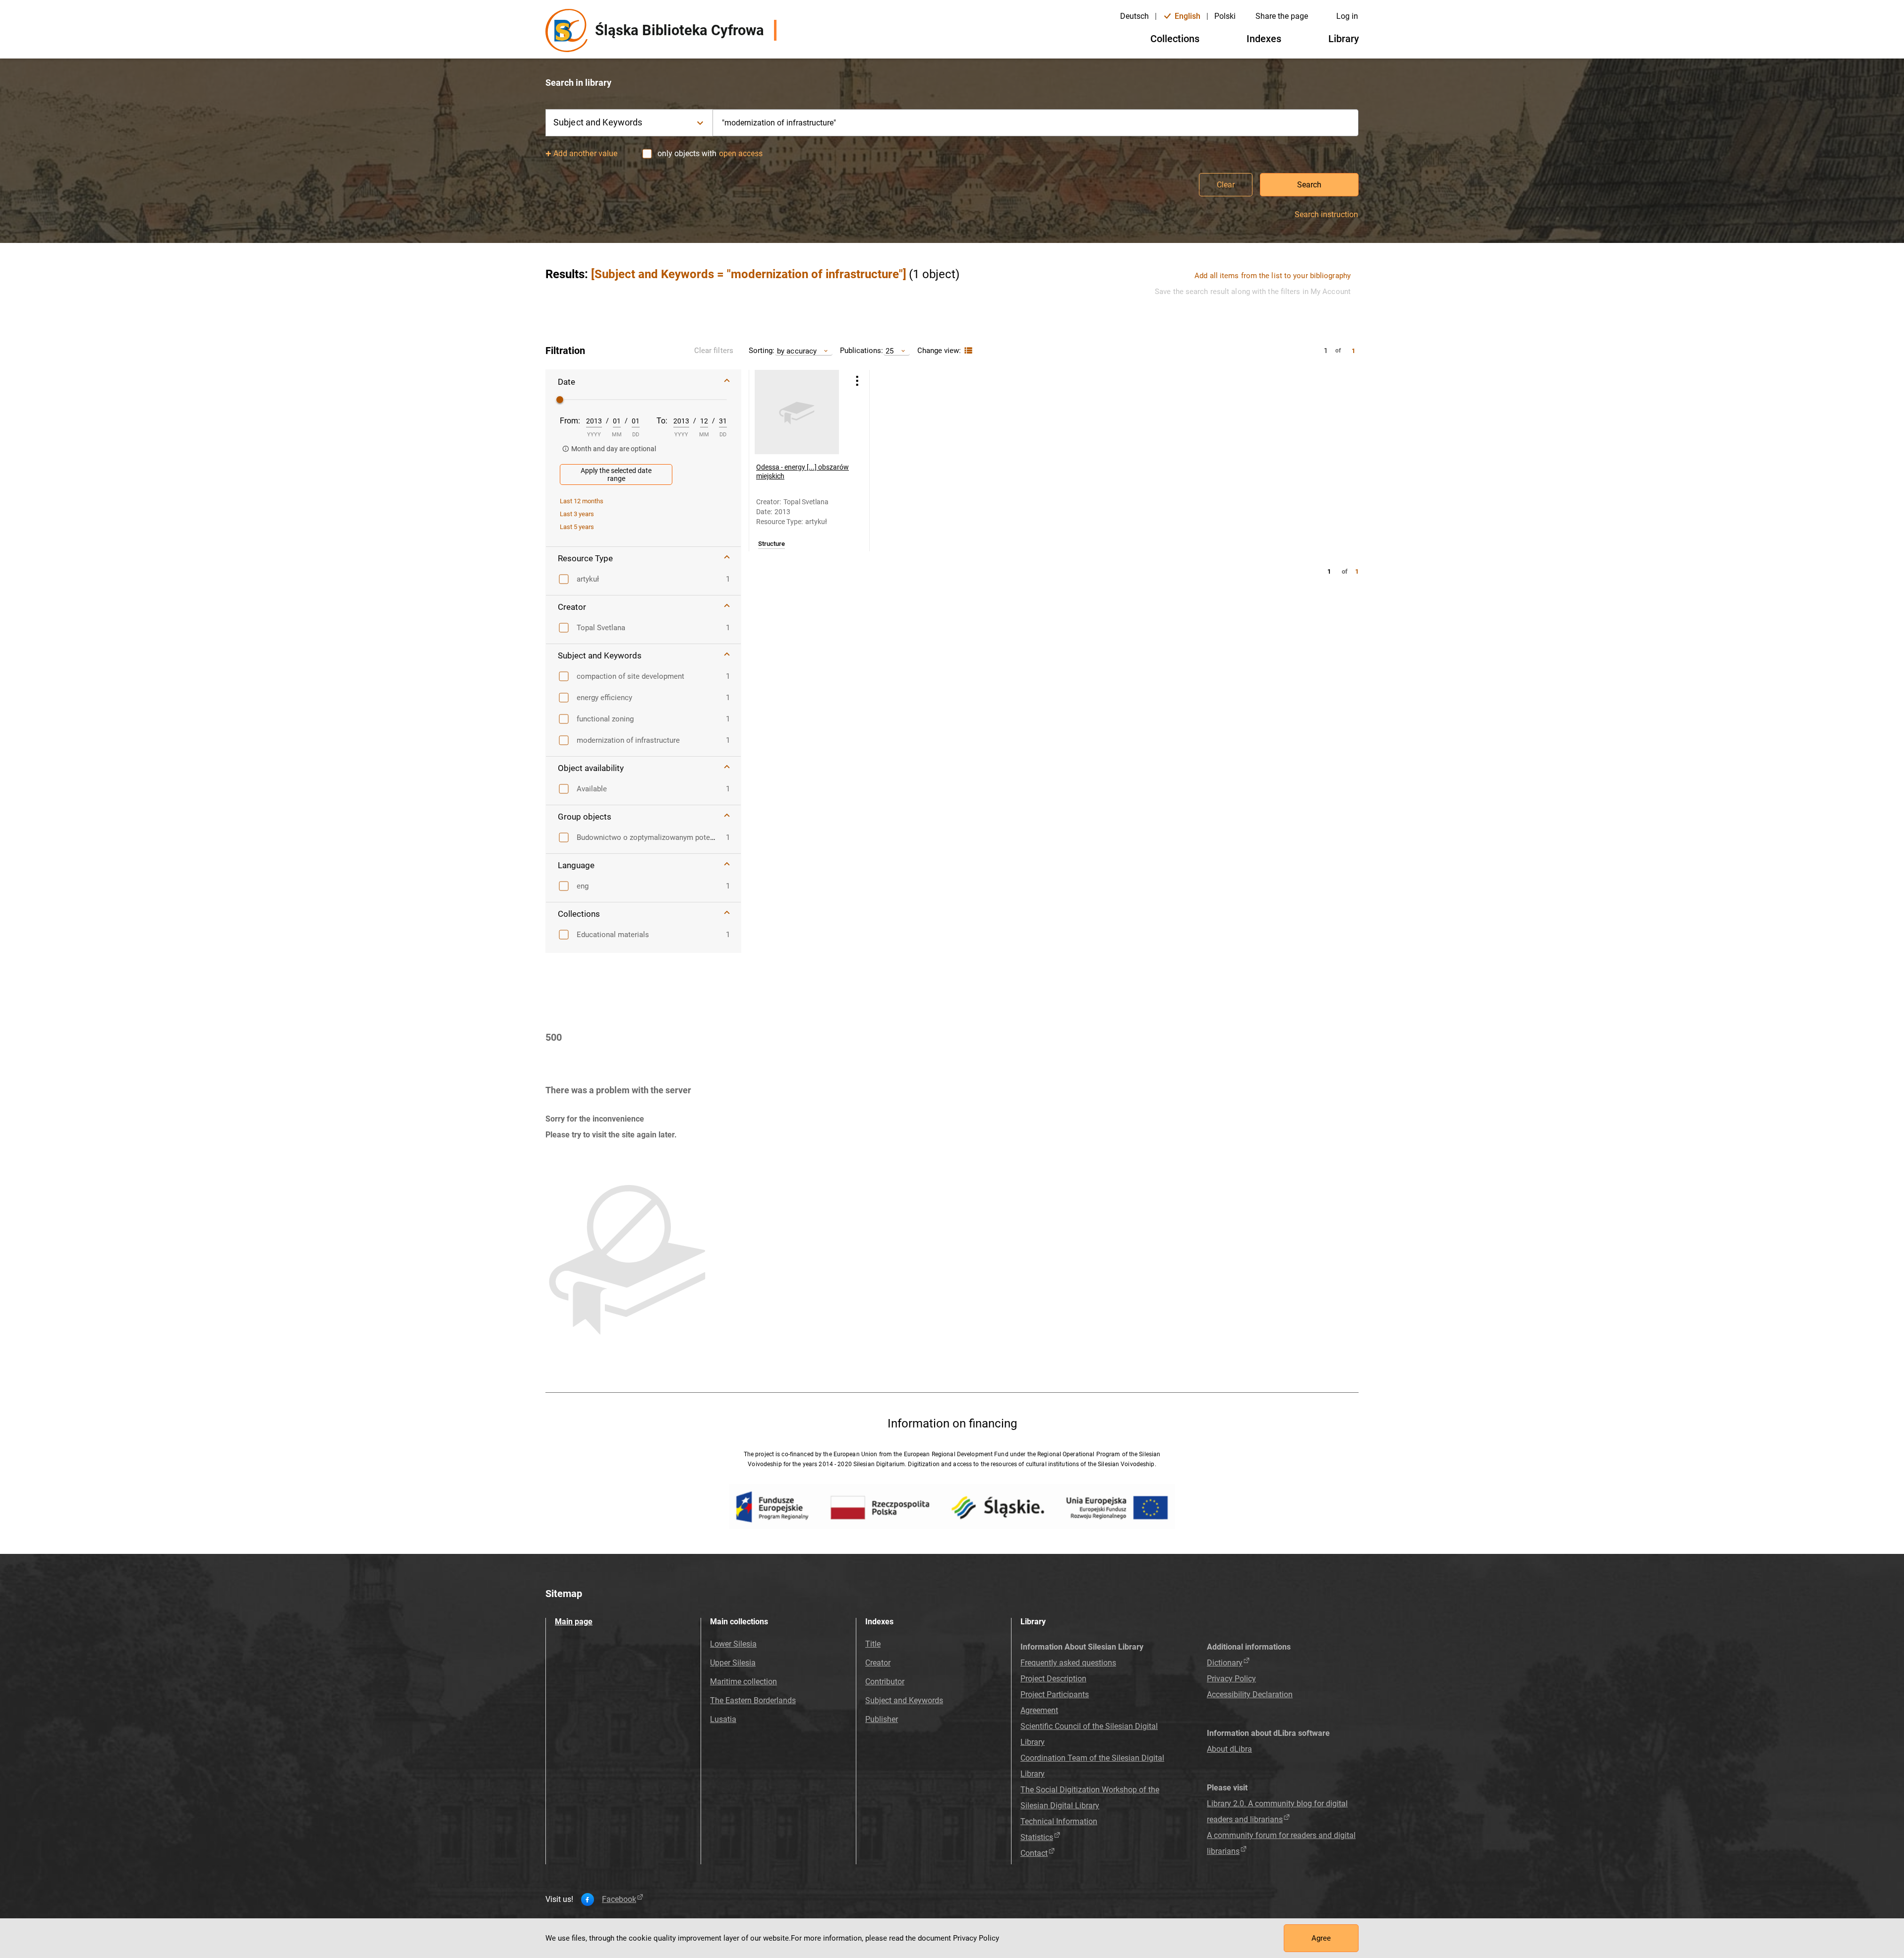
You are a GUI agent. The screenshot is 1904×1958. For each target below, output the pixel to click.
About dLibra (1229, 1749)
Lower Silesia (733, 1644)
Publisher (882, 1719)
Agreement (1039, 1710)
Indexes (1264, 39)
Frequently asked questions (1068, 1663)
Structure (772, 544)
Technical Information (1059, 1821)
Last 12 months (582, 501)
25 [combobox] (890, 351)
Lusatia (723, 1719)
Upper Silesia (733, 1663)
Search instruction (1326, 215)
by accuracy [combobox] (797, 351)
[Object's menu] (857, 381)
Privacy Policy (1231, 1679)
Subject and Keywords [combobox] (598, 122)
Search (1309, 185)
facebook (619, 1899)
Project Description (1053, 1679)
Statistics (1037, 1837)
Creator (878, 1663)
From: (570, 421)
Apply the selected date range (616, 475)
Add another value (585, 153)
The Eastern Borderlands (753, 1700)
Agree (1321, 1938)
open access (741, 153)
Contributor (885, 1682)
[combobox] (1036, 123)
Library (1344, 39)
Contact (1034, 1853)
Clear (1226, 185)
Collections (1175, 39)
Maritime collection (744, 1682)
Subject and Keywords (904, 1700)
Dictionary (1225, 1663)
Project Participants (1055, 1694)
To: (662, 421)
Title (873, 1644)
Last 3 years (577, 514)
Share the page (1282, 16)
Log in (1347, 16)
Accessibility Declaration (1250, 1694)
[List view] (967, 351)
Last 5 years (577, 527)
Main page (574, 1622)
